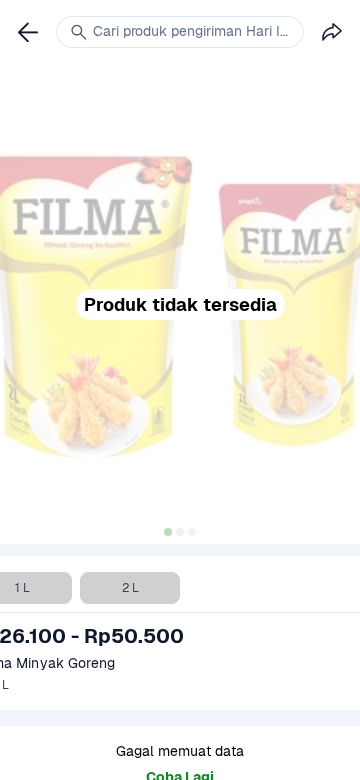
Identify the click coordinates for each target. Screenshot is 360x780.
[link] (28, 32)
